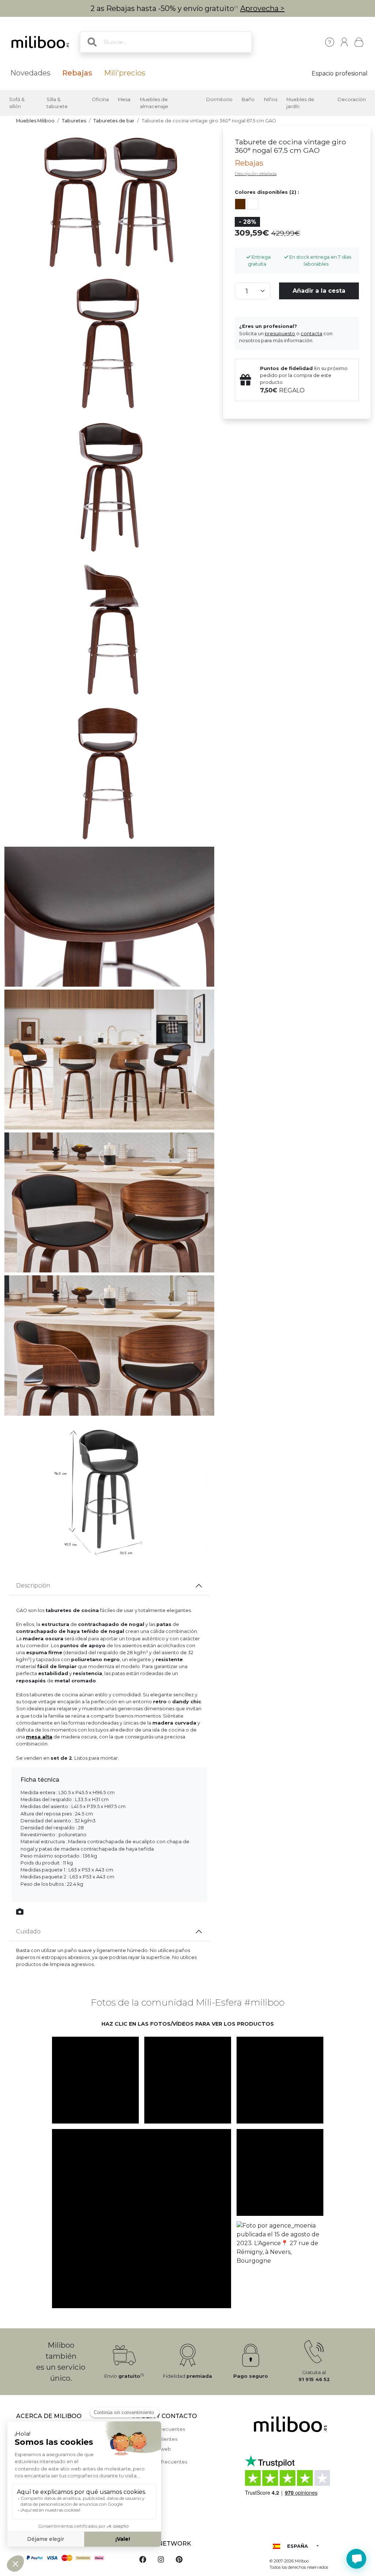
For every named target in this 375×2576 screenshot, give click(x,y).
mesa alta (39, 1737)
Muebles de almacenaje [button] (154, 103)
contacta (311, 334)
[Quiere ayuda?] (356, 2559)
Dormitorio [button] (219, 99)
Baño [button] (248, 99)
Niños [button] (271, 99)
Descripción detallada (256, 174)
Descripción (33, 1585)
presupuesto (280, 334)
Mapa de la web (152, 2449)
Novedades (30, 73)
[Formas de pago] (70, 2557)
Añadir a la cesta (319, 291)
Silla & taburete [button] (57, 103)
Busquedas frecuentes (160, 2462)
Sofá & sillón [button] (17, 103)
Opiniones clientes (155, 2439)
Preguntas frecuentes (159, 2429)
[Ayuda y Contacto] (330, 42)
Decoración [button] (352, 99)
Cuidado (28, 1931)
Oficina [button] (100, 99)
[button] (95, 2080)
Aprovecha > (262, 8)
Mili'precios (125, 73)
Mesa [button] (124, 99)
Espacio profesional (340, 73)
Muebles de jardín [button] (300, 103)
